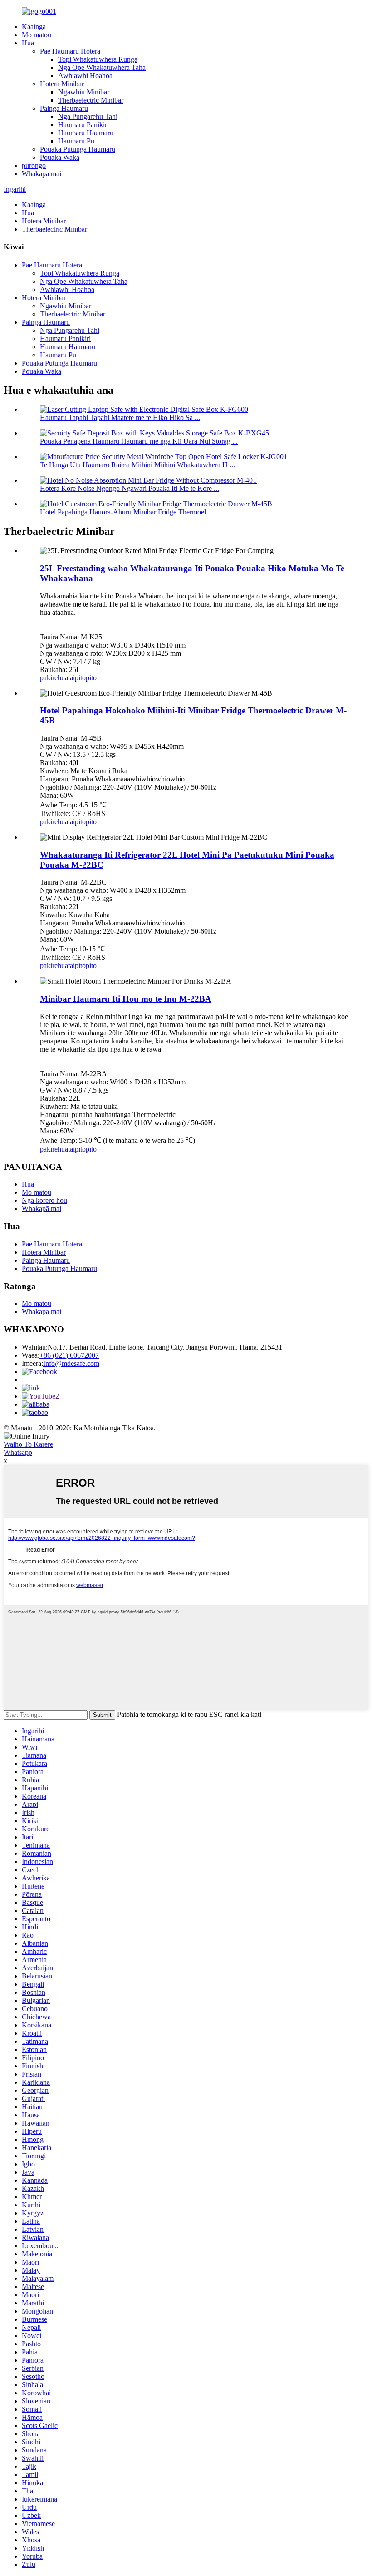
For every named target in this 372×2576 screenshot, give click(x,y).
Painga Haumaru (64, 108)
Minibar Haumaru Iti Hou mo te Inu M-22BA (126, 999)
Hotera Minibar (62, 84)
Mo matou (37, 35)
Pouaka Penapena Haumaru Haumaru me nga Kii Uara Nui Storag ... (139, 441)
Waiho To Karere (28, 1444)
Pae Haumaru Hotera (70, 51)
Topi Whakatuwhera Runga (98, 59)
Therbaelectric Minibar (91, 100)
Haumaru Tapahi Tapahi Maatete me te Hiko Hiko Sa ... (120, 418)
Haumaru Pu (76, 141)
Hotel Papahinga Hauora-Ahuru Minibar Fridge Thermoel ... (127, 512)
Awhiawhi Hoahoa (85, 76)
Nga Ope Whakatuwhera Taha (102, 67)
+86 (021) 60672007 (69, 1355)
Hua (28, 43)
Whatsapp (18, 1452)
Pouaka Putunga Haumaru (78, 149)
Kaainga (34, 27)
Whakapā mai (42, 174)
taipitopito (82, 678)
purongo (34, 166)
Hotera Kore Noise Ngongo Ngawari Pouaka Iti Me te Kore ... (130, 488)
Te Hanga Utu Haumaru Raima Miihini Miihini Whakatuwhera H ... (137, 465)
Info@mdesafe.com (71, 1363)
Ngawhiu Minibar (84, 92)
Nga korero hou (44, 1200)
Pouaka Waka (60, 157)
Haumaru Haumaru (86, 133)
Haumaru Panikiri (83, 125)
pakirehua (54, 678)
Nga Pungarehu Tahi (88, 116)
